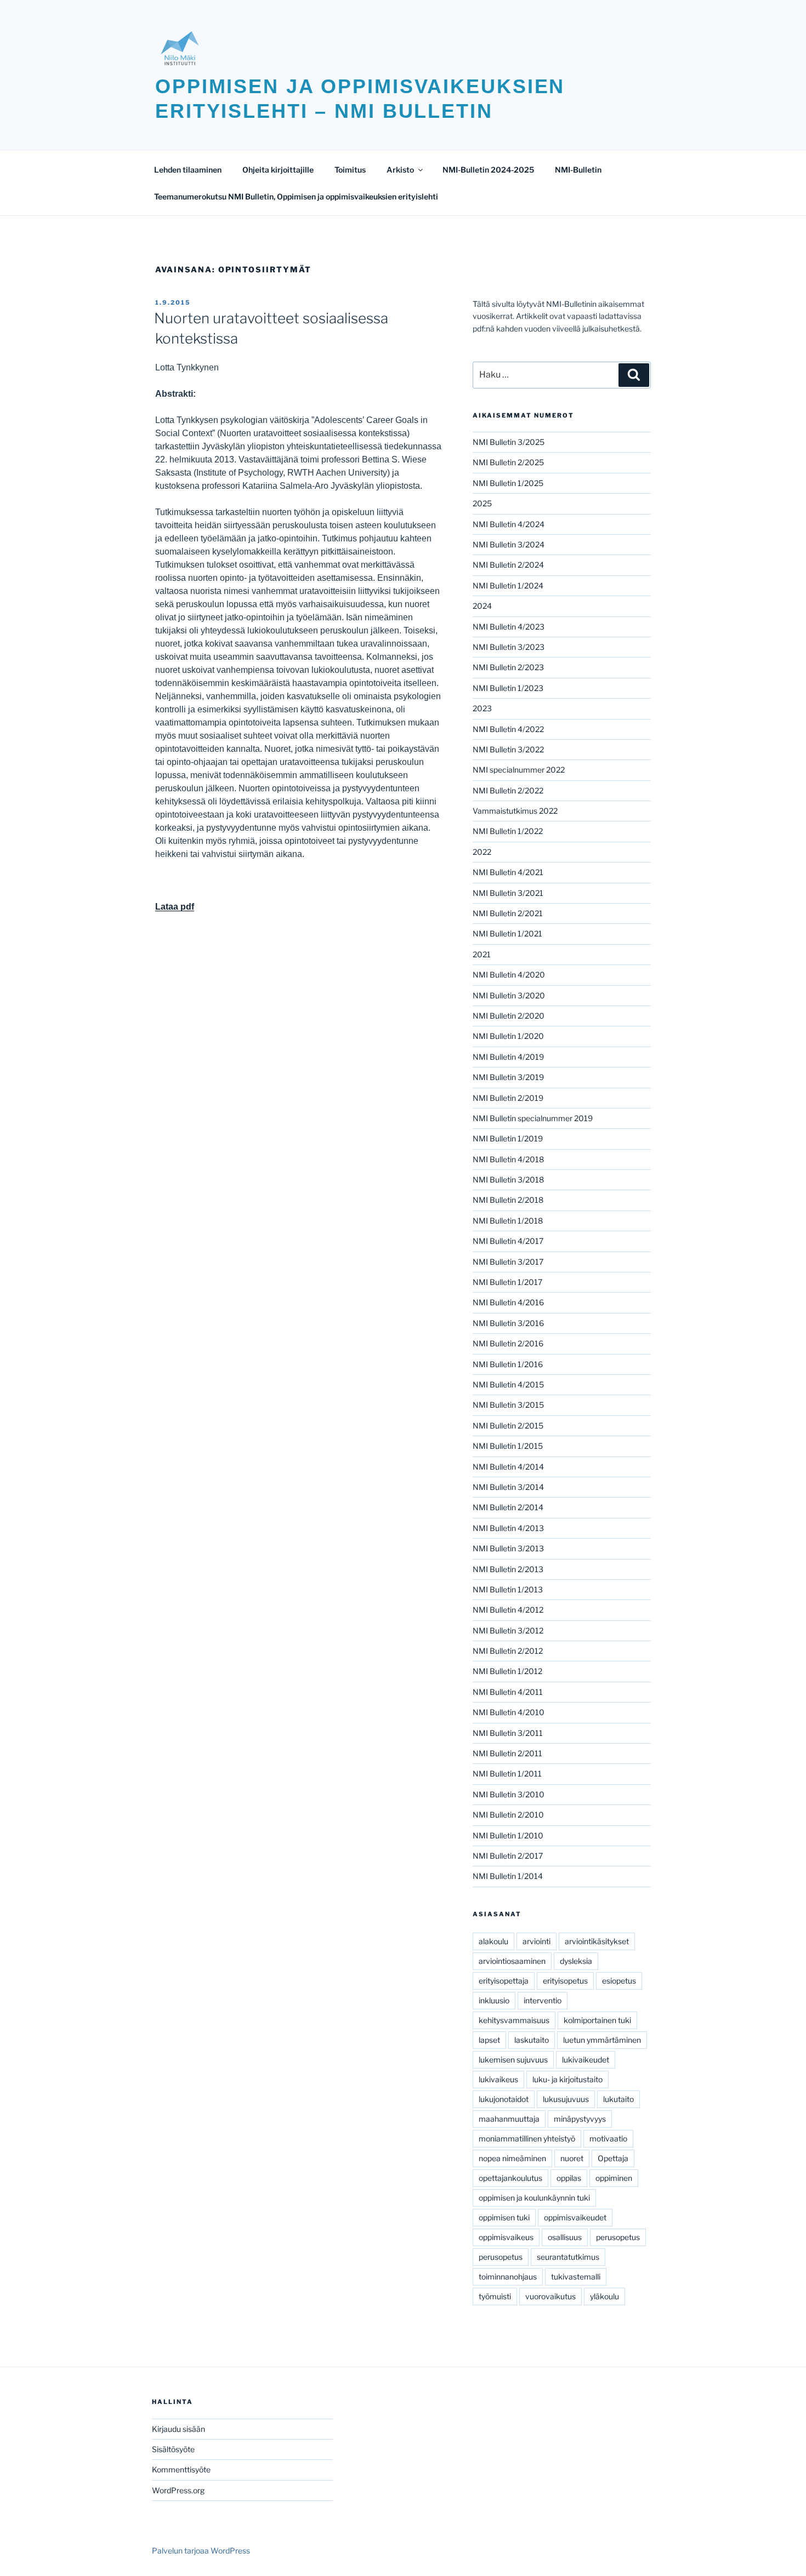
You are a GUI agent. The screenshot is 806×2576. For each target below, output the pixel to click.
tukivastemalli (576, 2277)
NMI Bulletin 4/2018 (508, 1159)
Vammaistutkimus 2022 (515, 811)
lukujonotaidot (504, 2099)
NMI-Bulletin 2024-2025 (488, 170)
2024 (482, 606)
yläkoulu (604, 2296)
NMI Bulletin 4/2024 (509, 524)
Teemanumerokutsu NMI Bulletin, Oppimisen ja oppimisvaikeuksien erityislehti (296, 196)
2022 (482, 852)
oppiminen (614, 2178)
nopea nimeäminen (512, 2158)
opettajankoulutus (510, 2178)
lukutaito (618, 2099)
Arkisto (400, 170)
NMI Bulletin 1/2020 (508, 1036)
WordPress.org (178, 2490)
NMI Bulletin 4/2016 (508, 1302)
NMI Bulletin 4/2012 (508, 1610)
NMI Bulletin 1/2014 (508, 1876)
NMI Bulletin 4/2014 (508, 1467)
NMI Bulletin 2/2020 (509, 1016)
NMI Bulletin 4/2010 (509, 1712)
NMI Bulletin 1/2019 (508, 1138)
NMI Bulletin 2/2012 (508, 1651)
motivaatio (608, 2138)
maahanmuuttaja (509, 2119)
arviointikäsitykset (597, 1941)
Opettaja (613, 2158)
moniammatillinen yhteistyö (527, 2138)
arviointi (537, 1941)
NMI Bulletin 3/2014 (508, 1487)
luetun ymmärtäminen (602, 2040)
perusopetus (618, 2237)
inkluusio (494, 2000)
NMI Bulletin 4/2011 (508, 1692)
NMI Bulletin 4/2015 (508, 1384)
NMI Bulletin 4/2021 (508, 872)
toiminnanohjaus (508, 2277)
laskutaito (532, 2040)
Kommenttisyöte (181, 2469)
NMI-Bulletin (578, 170)
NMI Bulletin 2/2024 (508, 565)
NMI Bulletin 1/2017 (507, 1282)
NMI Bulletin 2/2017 (508, 1856)
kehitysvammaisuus (514, 2020)
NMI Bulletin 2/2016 (508, 1343)
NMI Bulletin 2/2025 (508, 462)
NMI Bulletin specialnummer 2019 (533, 1118)
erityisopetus (565, 1981)
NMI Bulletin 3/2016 (508, 1323)
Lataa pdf (175, 907)
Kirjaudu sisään (178, 2429)
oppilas (569, 2178)
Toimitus (350, 170)
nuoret (572, 2158)
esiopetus (619, 1981)
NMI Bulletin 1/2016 (508, 1364)
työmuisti (495, 2296)
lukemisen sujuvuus (513, 2060)
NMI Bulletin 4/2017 (508, 1241)
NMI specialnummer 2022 (519, 770)
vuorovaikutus (550, 2296)
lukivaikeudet (586, 2060)
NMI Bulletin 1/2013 (508, 1589)
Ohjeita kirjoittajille (278, 170)
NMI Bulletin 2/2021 (508, 913)
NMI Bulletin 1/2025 (508, 483)
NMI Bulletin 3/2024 (509, 544)
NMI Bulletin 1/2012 (507, 1671)
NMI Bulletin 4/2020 (509, 975)
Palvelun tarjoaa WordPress (201, 2551)
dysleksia (576, 1961)
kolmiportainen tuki (597, 2020)
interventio (543, 2000)
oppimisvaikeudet (575, 2217)
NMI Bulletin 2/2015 (508, 1426)
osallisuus (565, 2237)
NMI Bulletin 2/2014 (508, 1507)
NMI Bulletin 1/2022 (508, 831)
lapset (489, 2040)
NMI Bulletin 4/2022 (508, 729)
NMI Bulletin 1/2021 (507, 933)
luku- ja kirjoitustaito (567, 2079)
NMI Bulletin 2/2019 (508, 1098)
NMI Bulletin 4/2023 (509, 627)
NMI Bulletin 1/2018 (508, 1221)
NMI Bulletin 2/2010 (508, 1815)
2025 (482, 503)
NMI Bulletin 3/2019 (508, 1077)
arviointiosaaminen (512, 1961)
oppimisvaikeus (506, 2237)
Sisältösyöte (173, 2449)
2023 (482, 708)
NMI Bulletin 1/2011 (507, 1774)
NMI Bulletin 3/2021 (508, 893)
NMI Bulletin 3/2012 (508, 1630)
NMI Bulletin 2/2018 (508, 1200)
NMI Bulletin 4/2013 (508, 1528)
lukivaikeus (498, 2079)
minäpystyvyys (580, 2119)
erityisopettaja (504, 1981)
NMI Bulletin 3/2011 (508, 1733)
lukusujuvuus (566, 2099)
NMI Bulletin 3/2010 (509, 1794)
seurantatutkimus (568, 2257)
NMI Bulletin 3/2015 (508, 1405)
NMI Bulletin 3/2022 (508, 749)
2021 (482, 954)
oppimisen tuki (504, 2217)
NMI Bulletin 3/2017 (508, 1262)
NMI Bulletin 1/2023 (508, 688)
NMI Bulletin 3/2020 (509, 995)
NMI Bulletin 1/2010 (508, 1835)
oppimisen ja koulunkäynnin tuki (534, 2198)
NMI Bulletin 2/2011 (507, 1753)
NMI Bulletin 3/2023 (509, 647)
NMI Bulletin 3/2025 (509, 442)
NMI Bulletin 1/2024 (508, 586)
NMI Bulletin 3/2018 (508, 1180)
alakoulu (493, 1941)
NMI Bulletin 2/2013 (508, 1569)
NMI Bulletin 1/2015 (508, 1446)
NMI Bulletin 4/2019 (508, 1057)
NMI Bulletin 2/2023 (508, 667)
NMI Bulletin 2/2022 (508, 790)
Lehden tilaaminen (188, 170)
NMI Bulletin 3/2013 (508, 1548)
